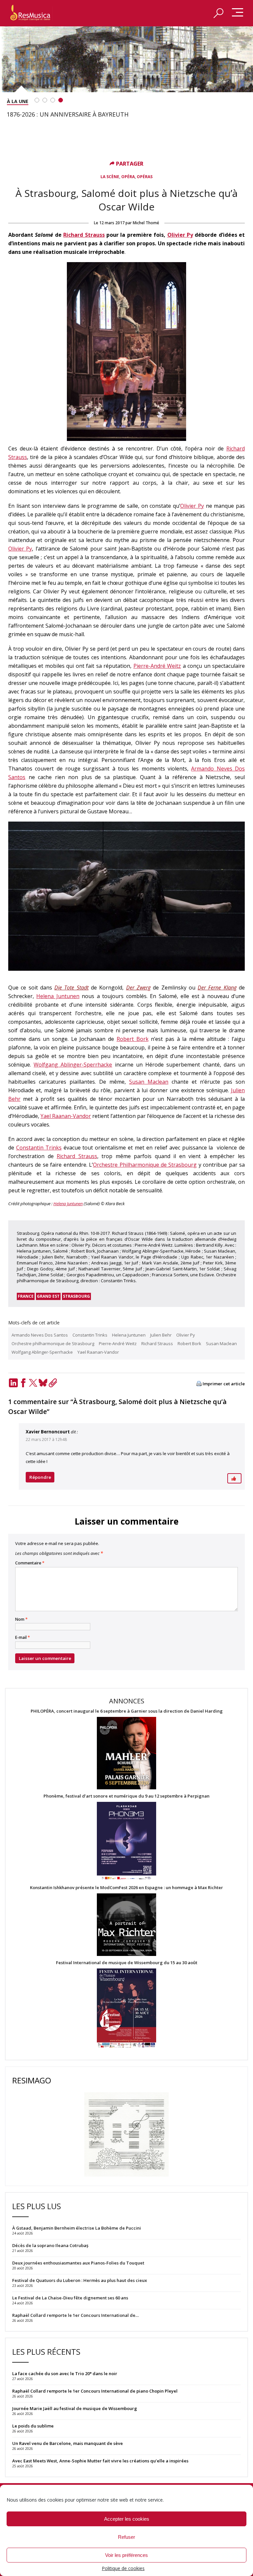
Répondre (40, 1477)
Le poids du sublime (33, 2426)
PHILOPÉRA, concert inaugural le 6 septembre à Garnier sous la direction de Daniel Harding (127, 1711)
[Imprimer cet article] (199, 1384)
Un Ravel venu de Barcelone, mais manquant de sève (68, 2443)
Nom (21, 1619)
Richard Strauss (84, 235)
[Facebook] (23, 1383)
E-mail (23, 1638)
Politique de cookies (123, 2568)
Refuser (126, 2537)
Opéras (145, 177)
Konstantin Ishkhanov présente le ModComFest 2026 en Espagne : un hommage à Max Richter (126, 1888)
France (26, 1296)
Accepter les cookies (127, 2519)
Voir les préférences (126, 2555)
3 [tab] (53, 100)
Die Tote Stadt (71, 988)
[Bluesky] (43, 1383)
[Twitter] (33, 1383)
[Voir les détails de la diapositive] (126, 59)
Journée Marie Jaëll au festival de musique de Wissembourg (75, 2408)
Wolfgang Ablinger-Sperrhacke (73, 1065)
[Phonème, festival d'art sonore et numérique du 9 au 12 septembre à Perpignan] (126, 1842)
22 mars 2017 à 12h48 (46, 1439)
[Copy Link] (53, 1383)
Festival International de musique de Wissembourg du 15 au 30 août (127, 1963)
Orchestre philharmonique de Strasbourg (53, 1343)
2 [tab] (45, 100)
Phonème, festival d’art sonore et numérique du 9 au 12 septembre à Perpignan (126, 1796)
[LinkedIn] (13, 1383)
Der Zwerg (138, 988)
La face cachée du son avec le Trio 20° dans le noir (65, 2373)
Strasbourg (76, 1296)
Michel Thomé (146, 223)
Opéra (128, 177)
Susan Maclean (149, 1082)
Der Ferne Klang (217, 988)
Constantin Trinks (39, 1148)
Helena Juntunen (58, 996)
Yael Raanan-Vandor (66, 1116)
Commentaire (30, 1563)
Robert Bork (133, 1039)
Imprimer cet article (224, 1384)
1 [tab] (37, 100)
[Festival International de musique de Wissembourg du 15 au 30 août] (126, 2008)
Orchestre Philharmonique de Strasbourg (145, 1165)
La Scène (110, 177)
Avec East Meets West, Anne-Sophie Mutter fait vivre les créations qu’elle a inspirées (100, 2461)
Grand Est (48, 1296)
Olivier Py (180, 235)
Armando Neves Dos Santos (40, 1335)
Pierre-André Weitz (157, 666)
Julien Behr (161, 1335)
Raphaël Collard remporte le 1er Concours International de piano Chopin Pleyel (95, 2391)
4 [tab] (61, 100)
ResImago (32, 2080)
